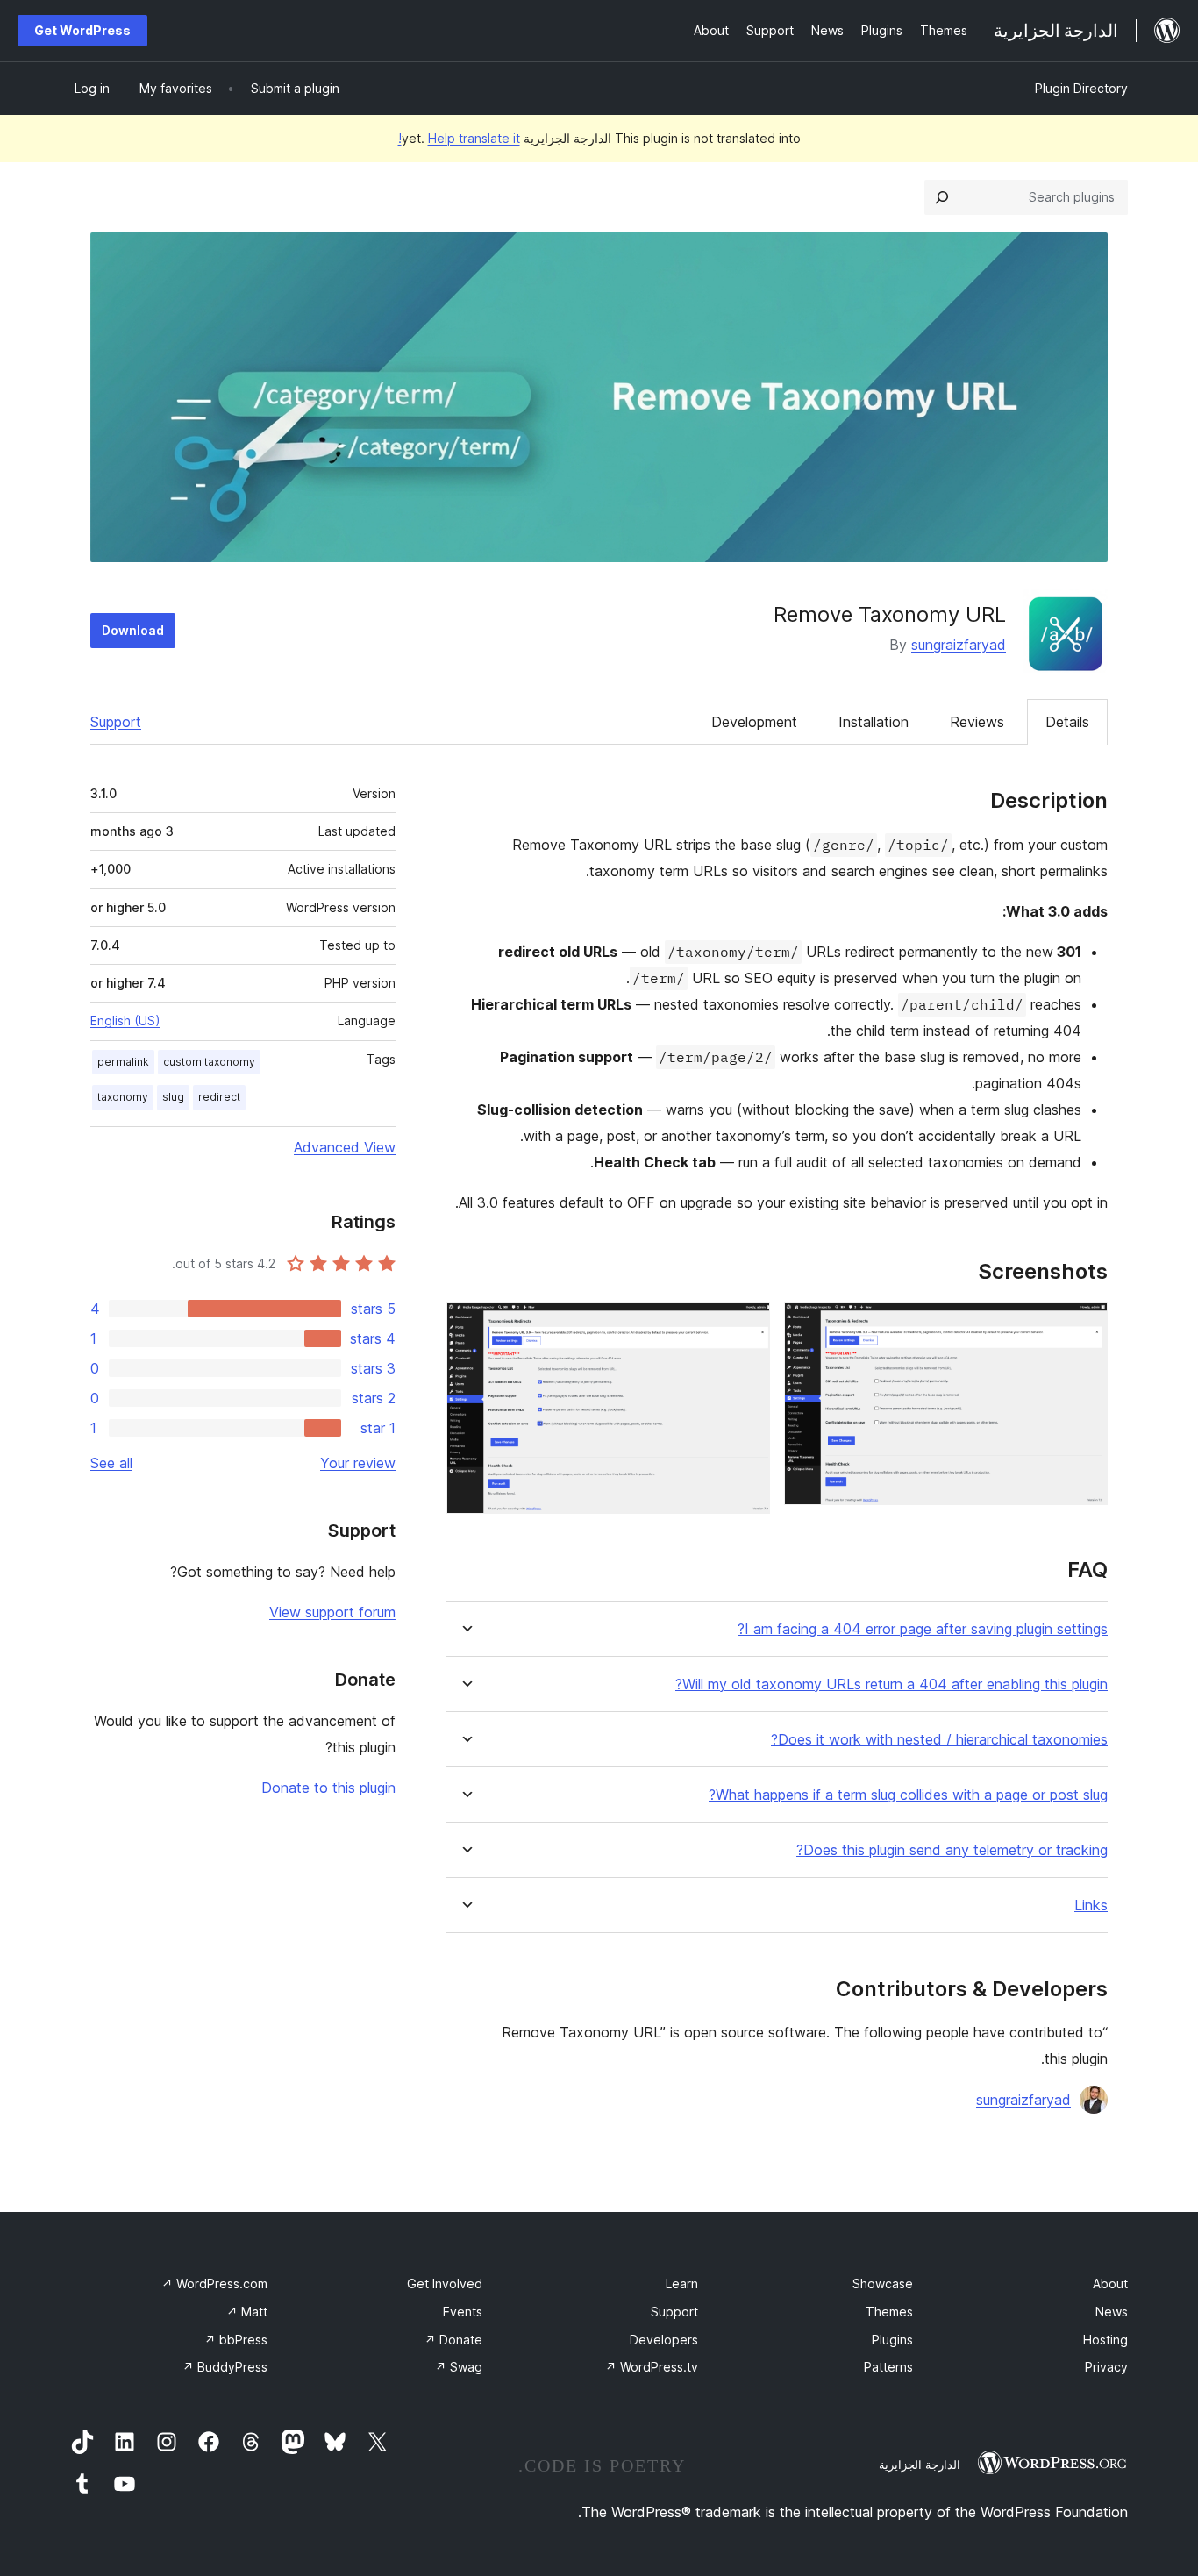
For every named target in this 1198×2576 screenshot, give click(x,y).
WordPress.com (214, 2283)
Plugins (892, 2340)
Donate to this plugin (328, 1788)
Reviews (977, 722)
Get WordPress (82, 30)
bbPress (236, 2340)
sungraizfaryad (959, 645)
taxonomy (123, 1097)
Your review (358, 1463)
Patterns (888, 2367)
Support (116, 722)
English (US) (125, 1020)
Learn (682, 2283)
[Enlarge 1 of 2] (1084, 1326)
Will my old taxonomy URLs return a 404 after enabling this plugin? (891, 1684)
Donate (453, 2340)
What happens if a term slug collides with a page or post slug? (908, 1795)
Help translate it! (459, 138)
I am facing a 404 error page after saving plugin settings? (923, 1629)
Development (754, 722)
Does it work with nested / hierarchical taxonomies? (939, 1740)
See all (111, 1463)
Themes (889, 2312)
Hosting (1105, 2340)
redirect (219, 1097)
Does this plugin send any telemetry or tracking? (952, 1850)
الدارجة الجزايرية (920, 2465)
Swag (459, 2367)
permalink (123, 1062)
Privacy (1106, 2367)
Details (1067, 722)
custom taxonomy (209, 1062)
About (1110, 2283)
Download (133, 630)
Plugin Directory (1081, 88)
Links (1091, 1905)
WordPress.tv (652, 2367)
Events (463, 2312)
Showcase (883, 2283)
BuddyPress (225, 2367)
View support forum (332, 1612)
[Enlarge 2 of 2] (746, 1326)
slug (173, 1097)
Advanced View (345, 1147)
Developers (664, 2340)
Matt (247, 2312)
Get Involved (445, 2283)
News (1112, 2312)
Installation (874, 722)
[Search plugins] (942, 197)
